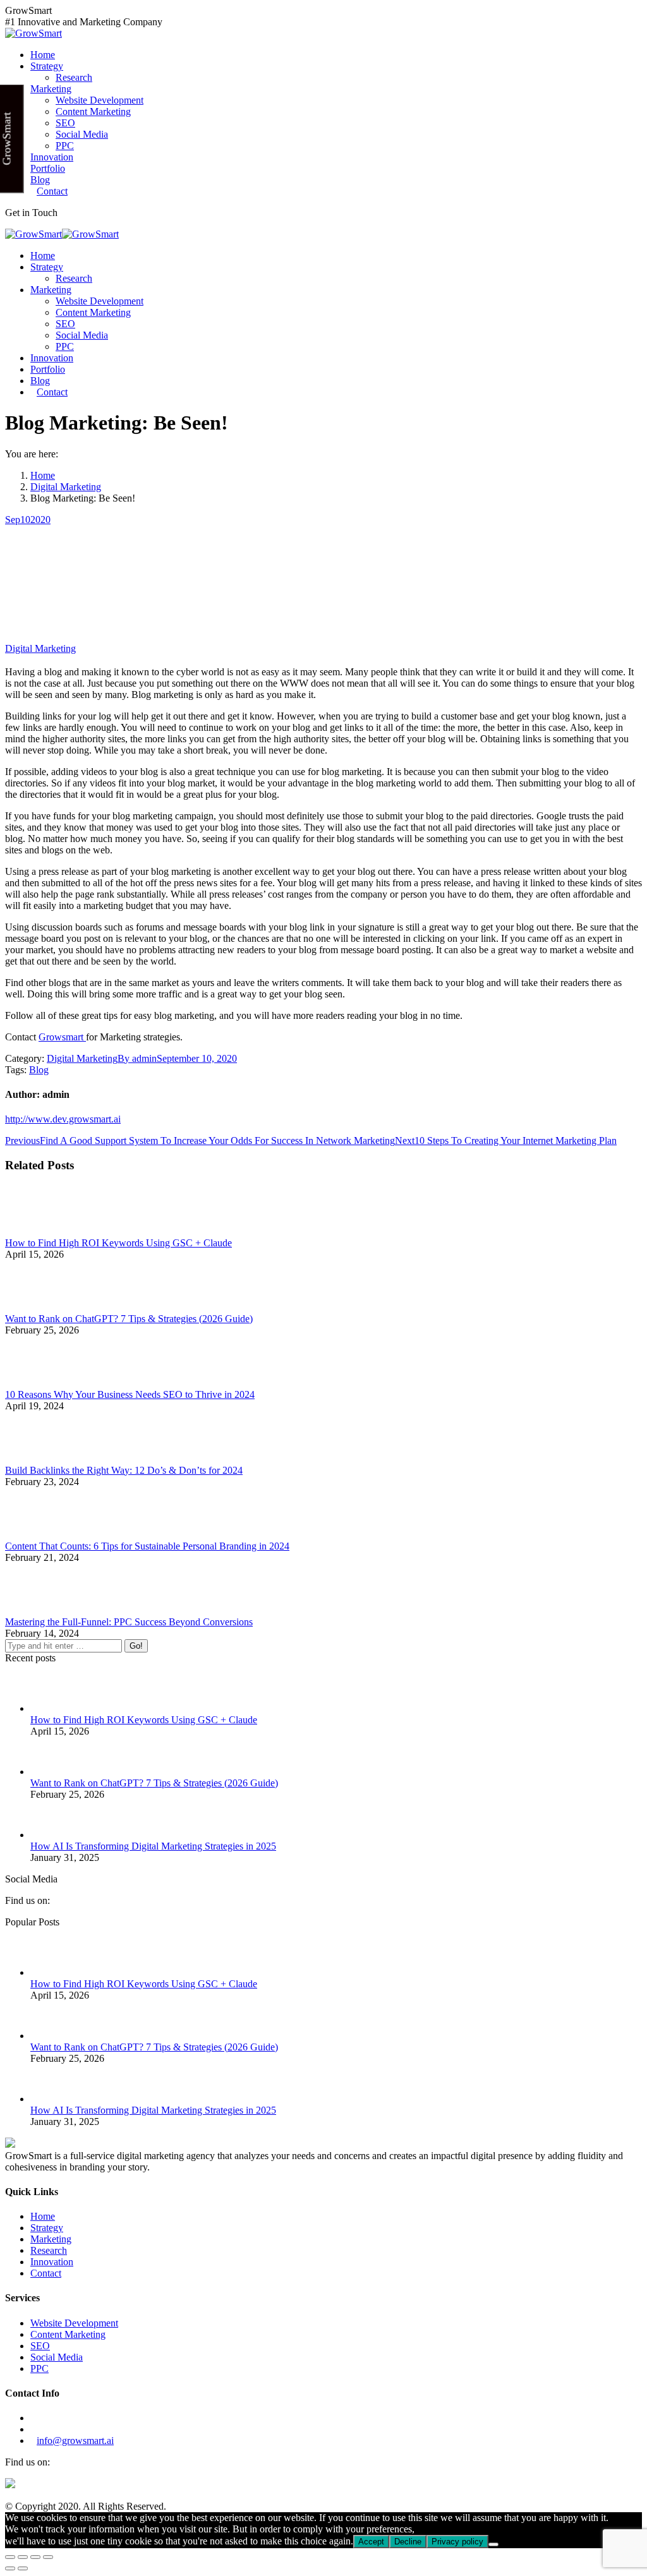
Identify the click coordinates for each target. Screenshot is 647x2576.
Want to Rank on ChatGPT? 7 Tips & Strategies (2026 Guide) (129, 1319)
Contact (46, 2273)
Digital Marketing (40, 648)
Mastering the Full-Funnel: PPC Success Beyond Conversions (129, 1622)
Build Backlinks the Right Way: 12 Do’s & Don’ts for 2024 (124, 1470)
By (137, 1058)
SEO (40, 2346)
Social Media (57, 2357)
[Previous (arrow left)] (10, 2568)
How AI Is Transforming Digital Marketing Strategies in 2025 (153, 1846)
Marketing (51, 2239)
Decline (408, 2542)
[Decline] (493, 2544)
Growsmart (62, 1037)
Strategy (47, 2228)
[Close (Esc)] (10, 2557)
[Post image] (40, 1231)
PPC (39, 2368)
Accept (371, 2542)
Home (43, 2216)
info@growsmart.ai (75, 2441)
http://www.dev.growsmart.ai (63, 1119)
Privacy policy (457, 2542)
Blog (39, 1070)
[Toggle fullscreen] (35, 2557)
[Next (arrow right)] (23, 2568)
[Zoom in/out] (48, 2557)
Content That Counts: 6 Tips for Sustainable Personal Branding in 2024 (147, 1546)
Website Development (74, 2323)
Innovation (52, 2262)
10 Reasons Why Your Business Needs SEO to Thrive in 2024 (130, 1394)
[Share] (23, 2557)
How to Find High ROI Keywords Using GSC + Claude (118, 1243)
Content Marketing (68, 2334)
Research (49, 2250)
